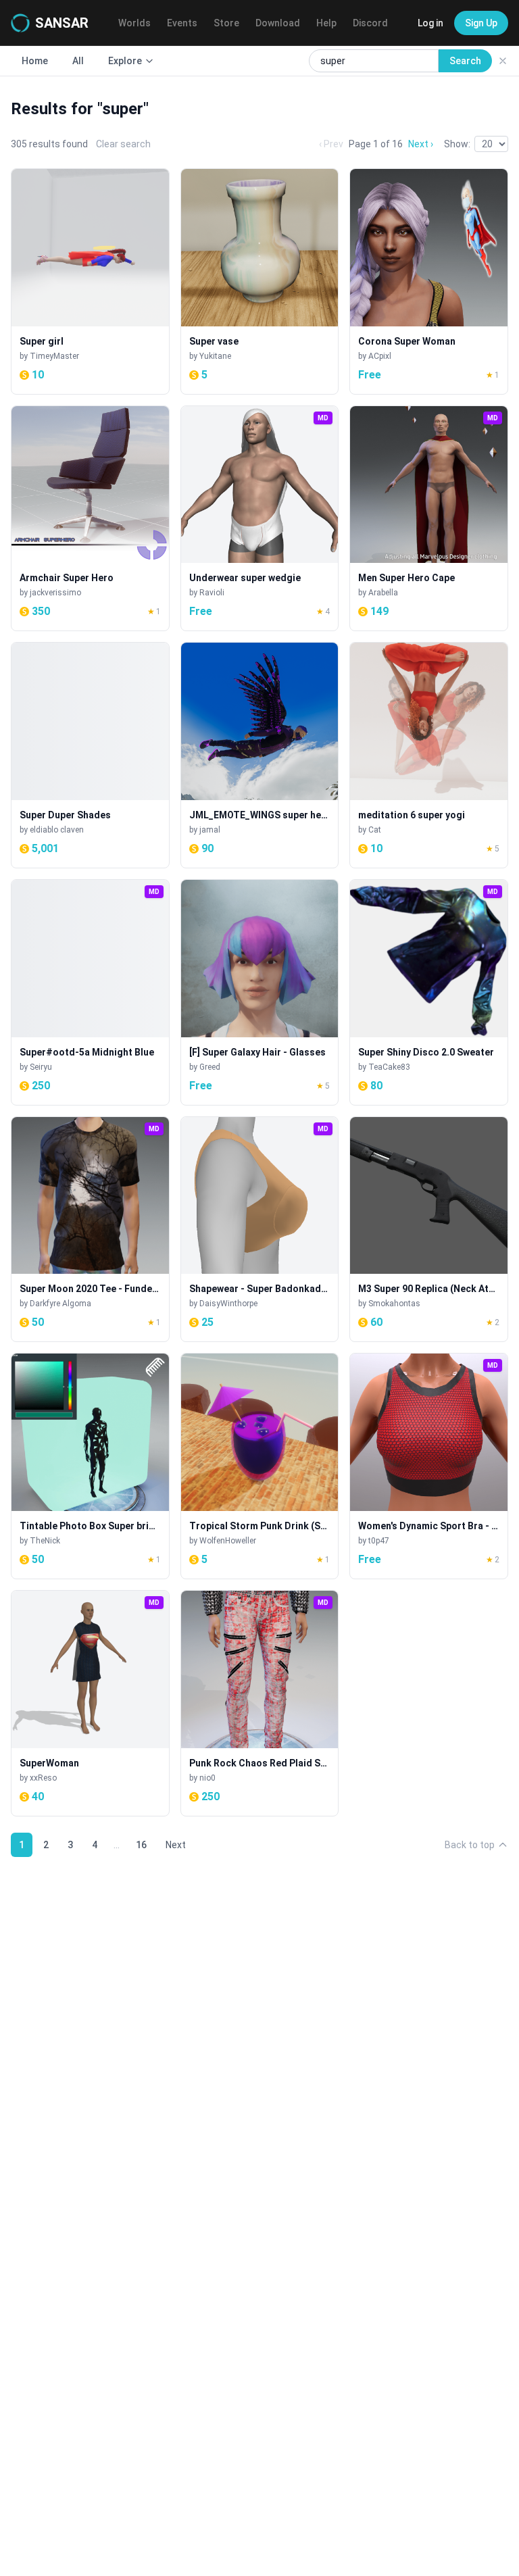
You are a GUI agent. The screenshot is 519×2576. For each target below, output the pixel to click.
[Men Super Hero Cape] (429, 519)
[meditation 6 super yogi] (429, 755)
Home (35, 61)
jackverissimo (55, 593)
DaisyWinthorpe (228, 1304)
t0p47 (379, 1541)
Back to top (470, 1845)
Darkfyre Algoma (60, 1304)
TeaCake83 (389, 1067)
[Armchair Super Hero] (90, 519)
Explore (125, 61)
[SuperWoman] (90, 1703)
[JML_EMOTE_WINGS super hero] (260, 755)
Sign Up (481, 23)
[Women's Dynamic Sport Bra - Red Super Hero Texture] (429, 1466)
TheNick (45, 1541)
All (78, 61)
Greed (210, 1067)
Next (176, 1845)
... (117, 1845)
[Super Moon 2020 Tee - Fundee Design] (90, 1230)
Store (226, 23)
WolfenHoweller (228, 1541)
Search (465, 61)
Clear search (123, 144)
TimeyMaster (54, 356)
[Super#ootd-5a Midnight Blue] (90, 992)
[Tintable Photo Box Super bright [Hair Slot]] (90, 1466)
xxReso (43, 1778)
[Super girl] (90, 281)
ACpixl (380, 356)
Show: (457, 144)
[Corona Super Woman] (429, 281)
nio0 (207, 1778)
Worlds (134, 23)
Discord (370, 23)
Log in (430, 23)
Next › (421, 144)
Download (278, 23)
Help (326, 23)
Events (182, 23)
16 (141, 1845)
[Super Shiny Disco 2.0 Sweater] (429, 992)
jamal (210, 830)
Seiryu (41, 1067)
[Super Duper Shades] (90, 755)
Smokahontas (394, 1304)
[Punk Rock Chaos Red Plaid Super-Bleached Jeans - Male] (260, 1703)
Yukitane (215, 356)
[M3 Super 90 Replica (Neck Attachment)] (429, 1230)
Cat (375, 830)
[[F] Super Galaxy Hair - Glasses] (260, 992)
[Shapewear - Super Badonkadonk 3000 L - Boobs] (260, 1230)
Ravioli (212, 593)
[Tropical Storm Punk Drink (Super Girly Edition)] (260, 1466)
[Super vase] (260, 281)
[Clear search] (503, 61)
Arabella (383, 593)
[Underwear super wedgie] (260, 519)
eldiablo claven (57, 830)
